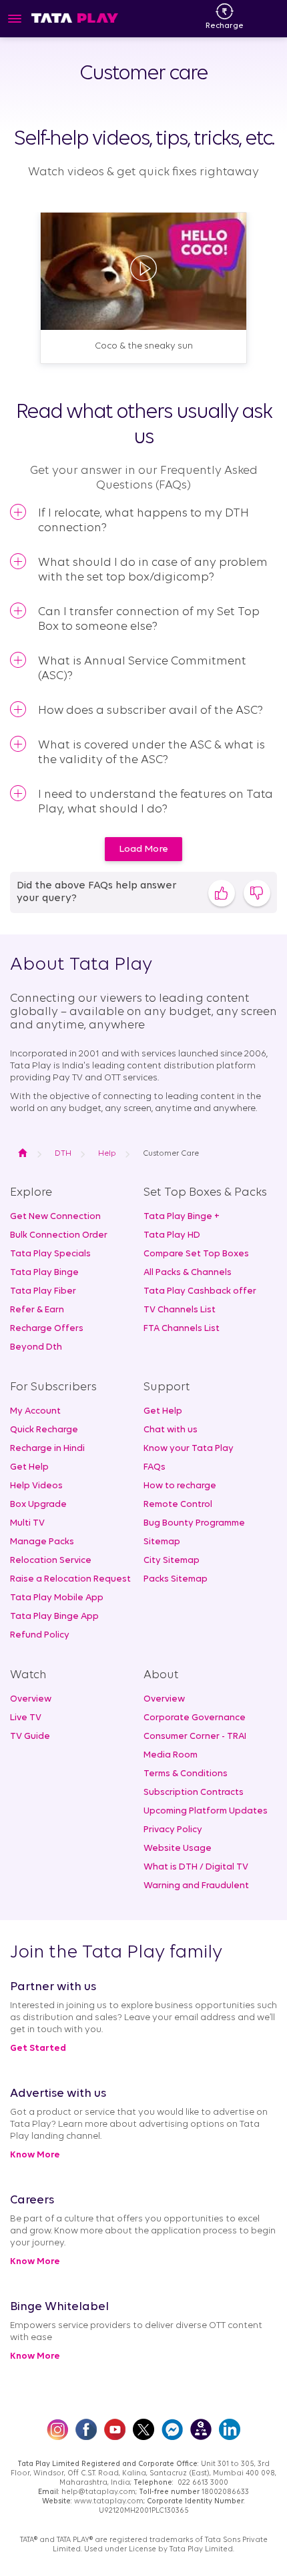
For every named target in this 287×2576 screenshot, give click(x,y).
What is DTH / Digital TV (196, 1867)
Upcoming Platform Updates (206, 1811)
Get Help (29, 1467)
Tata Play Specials (50, 1254)
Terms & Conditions (186, 1774)
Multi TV (27, 1523)
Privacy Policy (173, 1830)
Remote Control (178, 1505)
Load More (143, 849)
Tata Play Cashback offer (200, 1291)
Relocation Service (51, 1561)
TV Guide (30, 1737)
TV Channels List (180, 1310)
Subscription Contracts (194, 1793)
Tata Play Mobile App (57, 1598)
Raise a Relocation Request (70, 1579)
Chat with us (171, 1430)
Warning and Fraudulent (196, 1886)
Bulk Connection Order (59, 1235)
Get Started (38, 2048)
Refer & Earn (37, 1310)
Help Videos (36, 1486)
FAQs (155, 1467)
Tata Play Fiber (43, 1291)
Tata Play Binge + (182, 1217)
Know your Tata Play (189, 1449)
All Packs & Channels (188, 1273)
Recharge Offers (47, 1329)
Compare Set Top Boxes (196, 1254)
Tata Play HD (172, 1235)
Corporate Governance (195, 1718)
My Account (35, 1411)
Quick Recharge (44, 1430)
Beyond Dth (36, 1347)
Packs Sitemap (176, 1579)
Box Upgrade (38, 1505)
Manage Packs (42, 1542)
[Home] (75, 18)
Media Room (171, 1755)
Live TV (26, 1718)
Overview (31, 1699)
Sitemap (162, 1542)
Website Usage (178, 1849)
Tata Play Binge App (54, 1617)
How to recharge (180, 1486)
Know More (35, 2155)
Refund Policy (40, 1635)
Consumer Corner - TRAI (195, 1737)
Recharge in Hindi (47, 1449)
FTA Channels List (182, 1329)
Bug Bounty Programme (194, 1523)
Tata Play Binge (44, 1273)
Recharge (225, 26)
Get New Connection (55, 1217)
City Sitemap (172, 1561)
